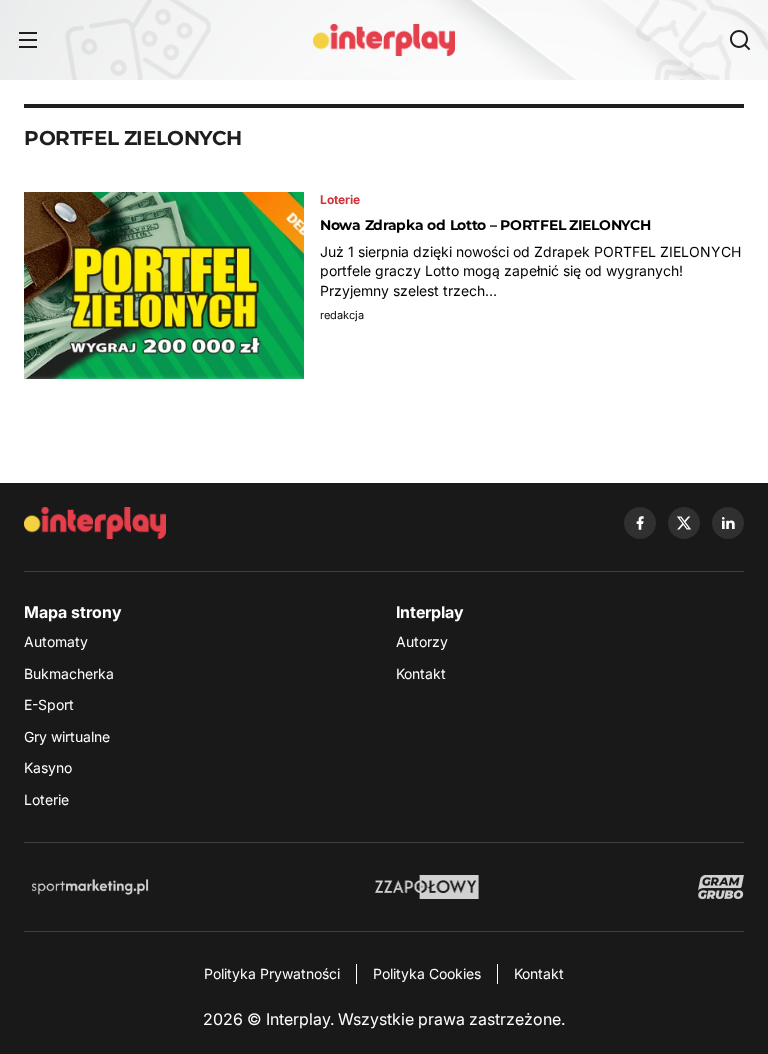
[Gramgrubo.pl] (721, 887)
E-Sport (49, 704)
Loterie (46, 799)
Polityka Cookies (427, 973)
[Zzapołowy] (427, 887)
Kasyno (48, 767)
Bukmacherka (69, 673)
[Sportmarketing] (90, 887)
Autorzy (422, 641)
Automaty (56, 641)
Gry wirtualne (67, 736)
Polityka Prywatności (272, 973)
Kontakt (421, 673)
